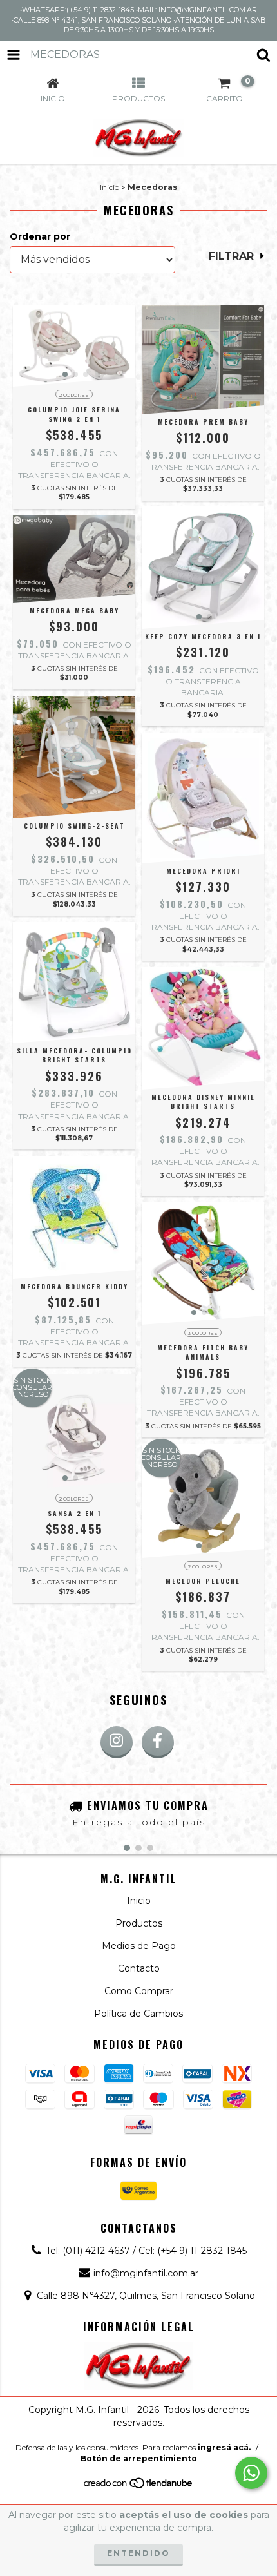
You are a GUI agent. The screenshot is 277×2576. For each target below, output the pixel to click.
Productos (139, 1923)
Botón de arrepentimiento (139, 2458)
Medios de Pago (139, 1946)
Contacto (139, 1968)
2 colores (74, 395)
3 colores (203, 1333)
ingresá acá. (224, 2447)
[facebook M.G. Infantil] (158, 1742)
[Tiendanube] (139, 2486)
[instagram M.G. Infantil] (117, 1742)
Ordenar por (40, 236)
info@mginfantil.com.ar (146, 2273)
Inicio (110, 187)
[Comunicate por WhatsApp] (251, 2473)
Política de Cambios (138, 2014)
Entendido (138, 2553)
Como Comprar (139, 1991)
